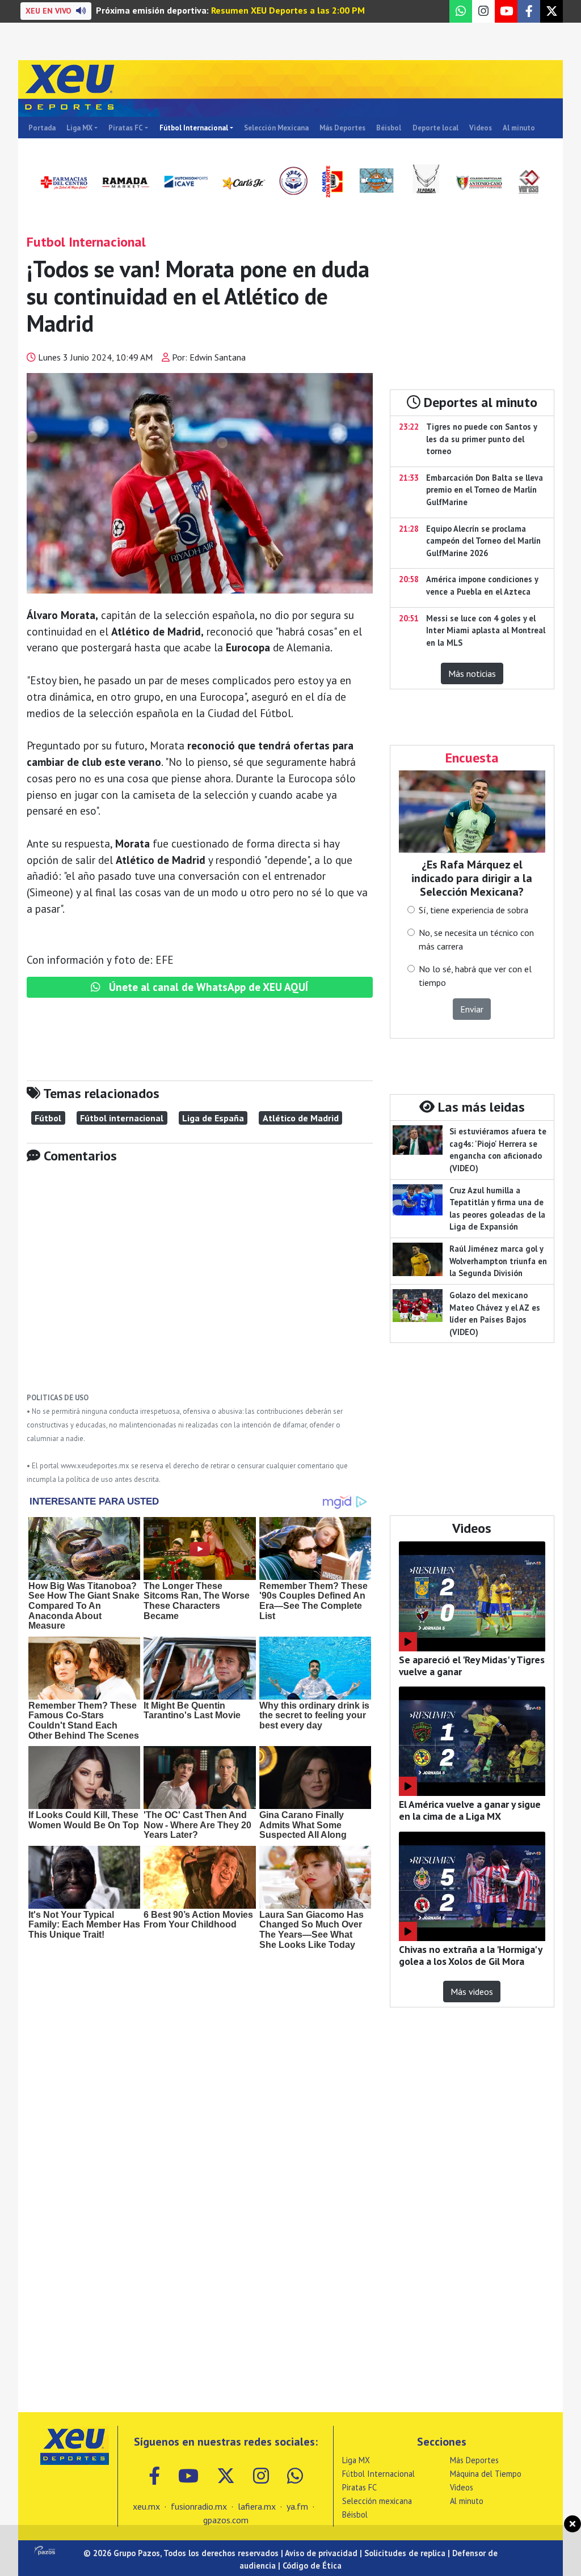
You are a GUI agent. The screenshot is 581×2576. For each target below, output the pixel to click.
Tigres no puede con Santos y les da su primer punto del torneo (481, 439)
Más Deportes (342, 128)
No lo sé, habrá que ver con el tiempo (475, 976)
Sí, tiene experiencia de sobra (473, 910)
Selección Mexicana (276, 128)
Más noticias (472, 673)
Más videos (472, 1992)
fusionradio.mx (199, 2506)
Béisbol (389, 128)
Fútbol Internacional (194, 128)
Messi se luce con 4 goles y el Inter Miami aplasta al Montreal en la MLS (486, 630)
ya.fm (297, 2506)
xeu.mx (146, 2506)
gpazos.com (226, 2520)
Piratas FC (126, 128)
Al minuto (519, 128)
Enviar (472, 1009)
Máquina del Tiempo (486, 2474)
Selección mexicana (377, 2501)
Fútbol (48, 1118)
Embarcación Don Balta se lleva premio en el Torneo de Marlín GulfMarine (485, 490)
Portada (42, 128)
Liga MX (79, 128)
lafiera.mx (257, 2506)
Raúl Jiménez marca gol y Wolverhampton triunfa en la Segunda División (498, 1261)
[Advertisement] (200, 1286)
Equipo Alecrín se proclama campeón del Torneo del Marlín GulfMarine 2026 (483, 541)
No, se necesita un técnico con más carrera (476, 939)
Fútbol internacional (122, 1118)
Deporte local (435, 128)
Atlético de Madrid (301, 1118)
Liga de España (213, 1118)
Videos (481, 128)
